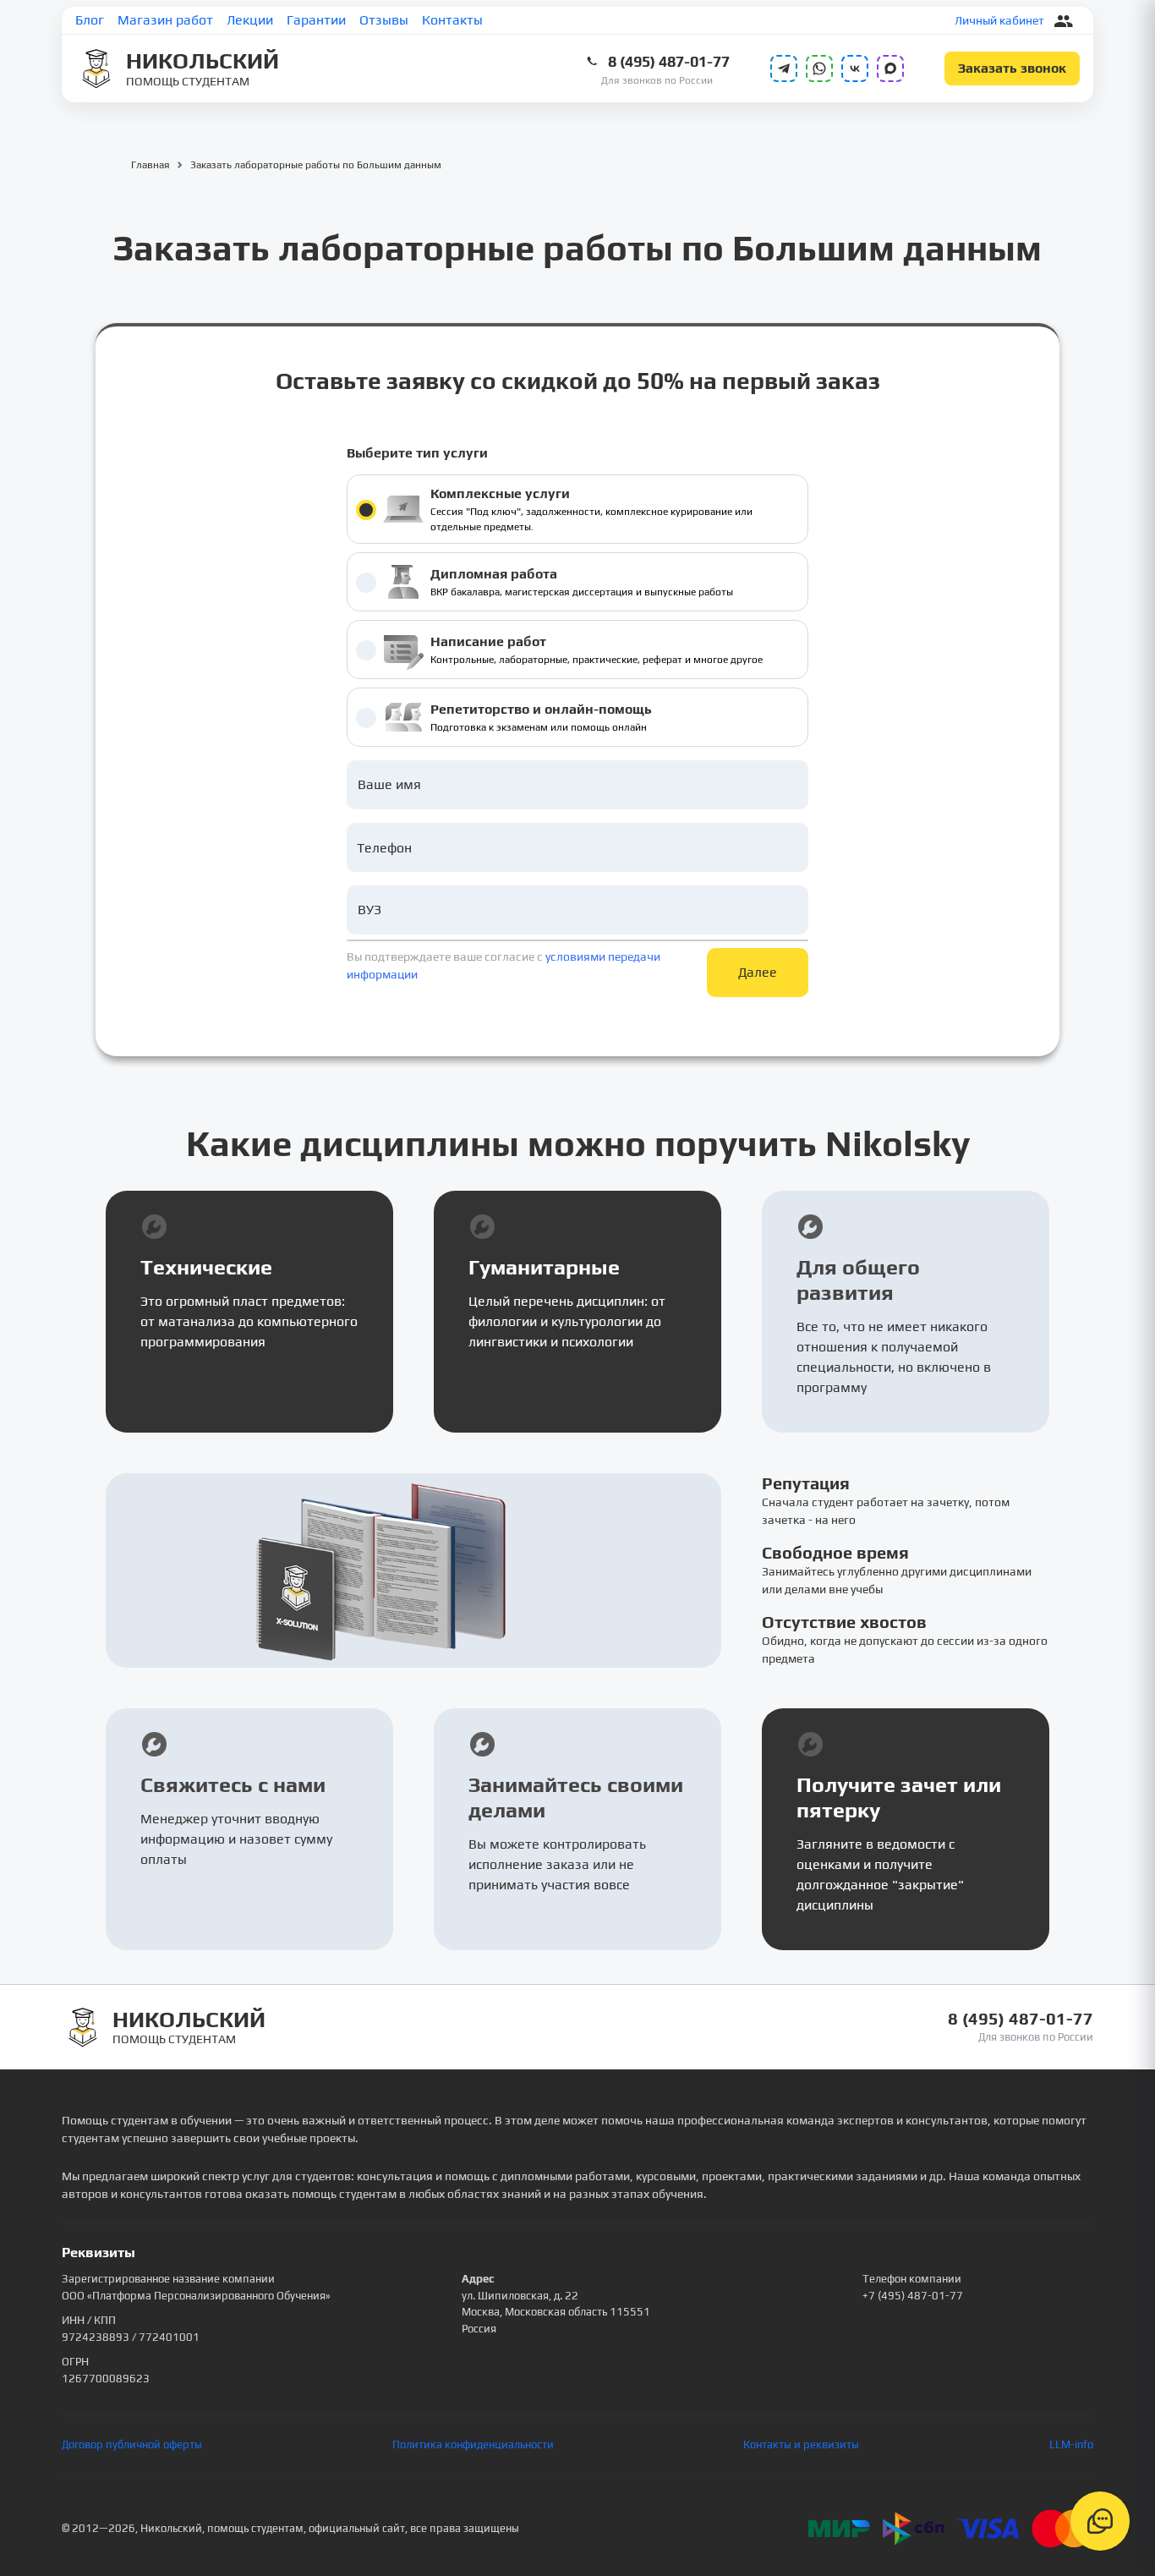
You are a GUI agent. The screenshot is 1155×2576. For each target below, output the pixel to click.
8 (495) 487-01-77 (669, 61)
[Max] (890, 69)
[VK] (855, 69)
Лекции (250, 20)
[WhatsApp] (819, 69)
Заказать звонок (1012, 68)
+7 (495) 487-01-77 (913, 2296)
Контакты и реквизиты (801, 2444)
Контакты (452, 20)
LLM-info (1071, 2444)
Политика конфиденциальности (473, 2444)
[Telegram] (784, 69)
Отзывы (384, 20)
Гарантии (316, 20)
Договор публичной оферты (132, 2444)
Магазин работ (165, 20)
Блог (90, 20)
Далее (758, 972)
